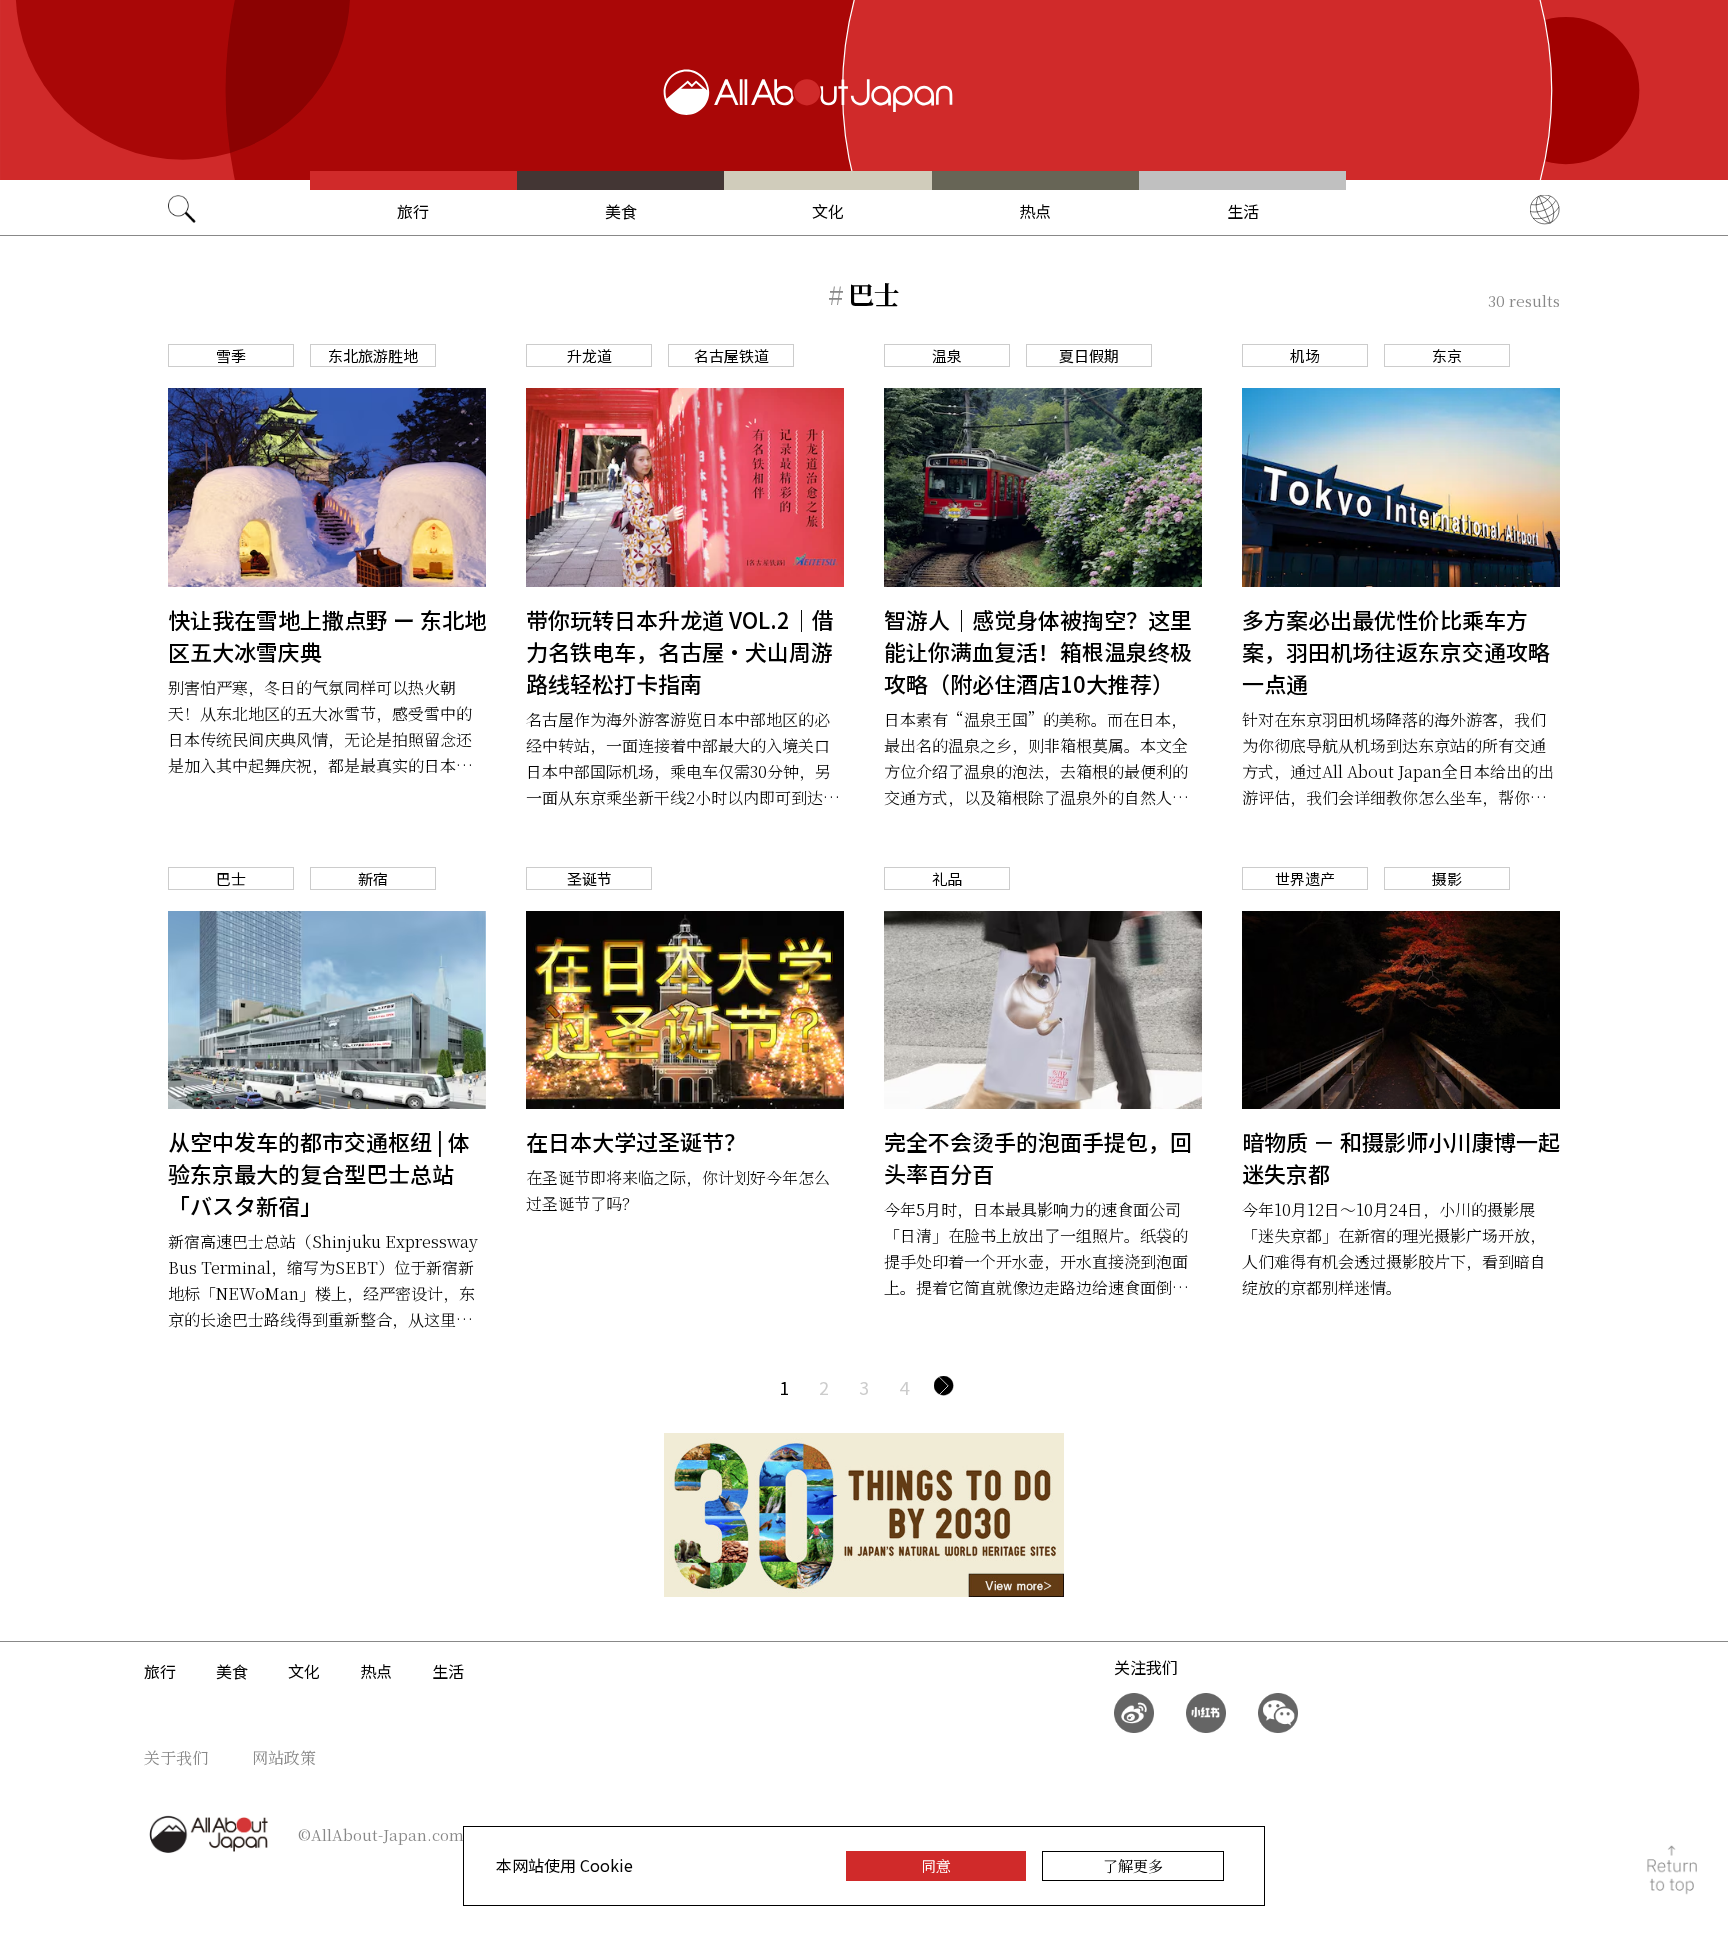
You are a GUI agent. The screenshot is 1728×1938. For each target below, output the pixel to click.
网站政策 (284, 1757)
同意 (936, 1865)
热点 (1035, 211)
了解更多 (1133, 1865)
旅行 (413, 211)
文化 (828, 211)
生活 (1243, 211)
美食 (621, 211)
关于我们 (176, 1757)
